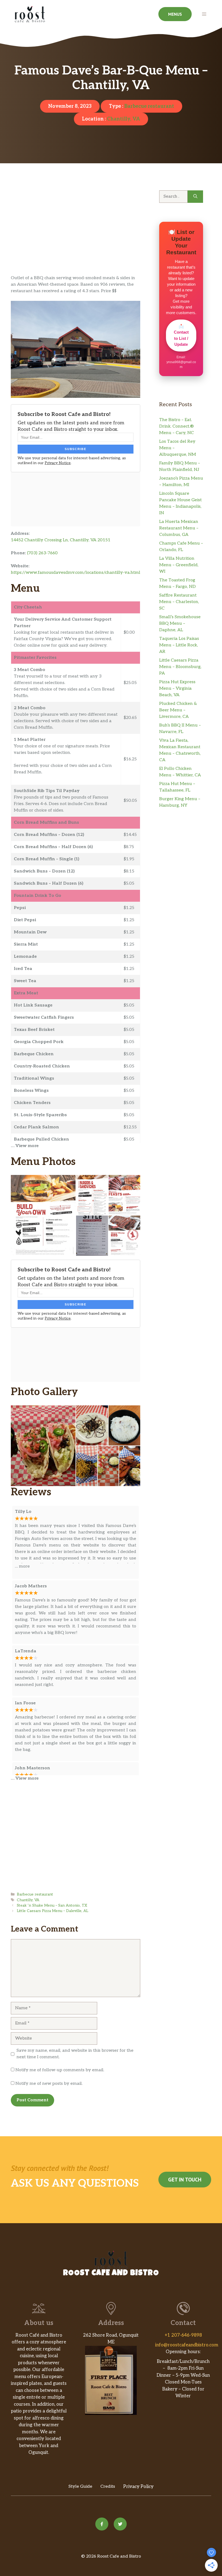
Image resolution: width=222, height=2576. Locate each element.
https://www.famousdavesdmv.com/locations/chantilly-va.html (76, 573)
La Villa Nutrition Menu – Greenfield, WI (179, 565)
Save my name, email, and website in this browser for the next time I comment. (75, 2054)
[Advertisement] (76, 235)
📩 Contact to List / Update (181, 335)
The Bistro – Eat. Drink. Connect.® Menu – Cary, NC (177, 426)
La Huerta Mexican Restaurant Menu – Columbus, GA (179, 528)
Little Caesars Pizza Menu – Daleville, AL (53, 1911)
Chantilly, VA (123, 119)
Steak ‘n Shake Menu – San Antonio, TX (52, 1906)
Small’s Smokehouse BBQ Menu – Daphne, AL (180, 623)
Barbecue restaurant (149, 106)
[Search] (195, 197)
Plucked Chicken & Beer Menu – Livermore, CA (178, 710)
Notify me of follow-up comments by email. (60, 2070)
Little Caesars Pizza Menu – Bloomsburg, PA (180, 667)
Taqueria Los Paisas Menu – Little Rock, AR (179, 645)
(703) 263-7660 (42, 553)
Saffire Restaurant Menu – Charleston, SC (179, 602)
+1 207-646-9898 (183, 2335)
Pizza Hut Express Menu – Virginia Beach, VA (177, 688)
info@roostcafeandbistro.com (187, 2345)
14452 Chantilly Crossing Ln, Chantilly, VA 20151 (61, 540)
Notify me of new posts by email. (49, 2084)
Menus (175, 14)
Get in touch (185, 2180)
